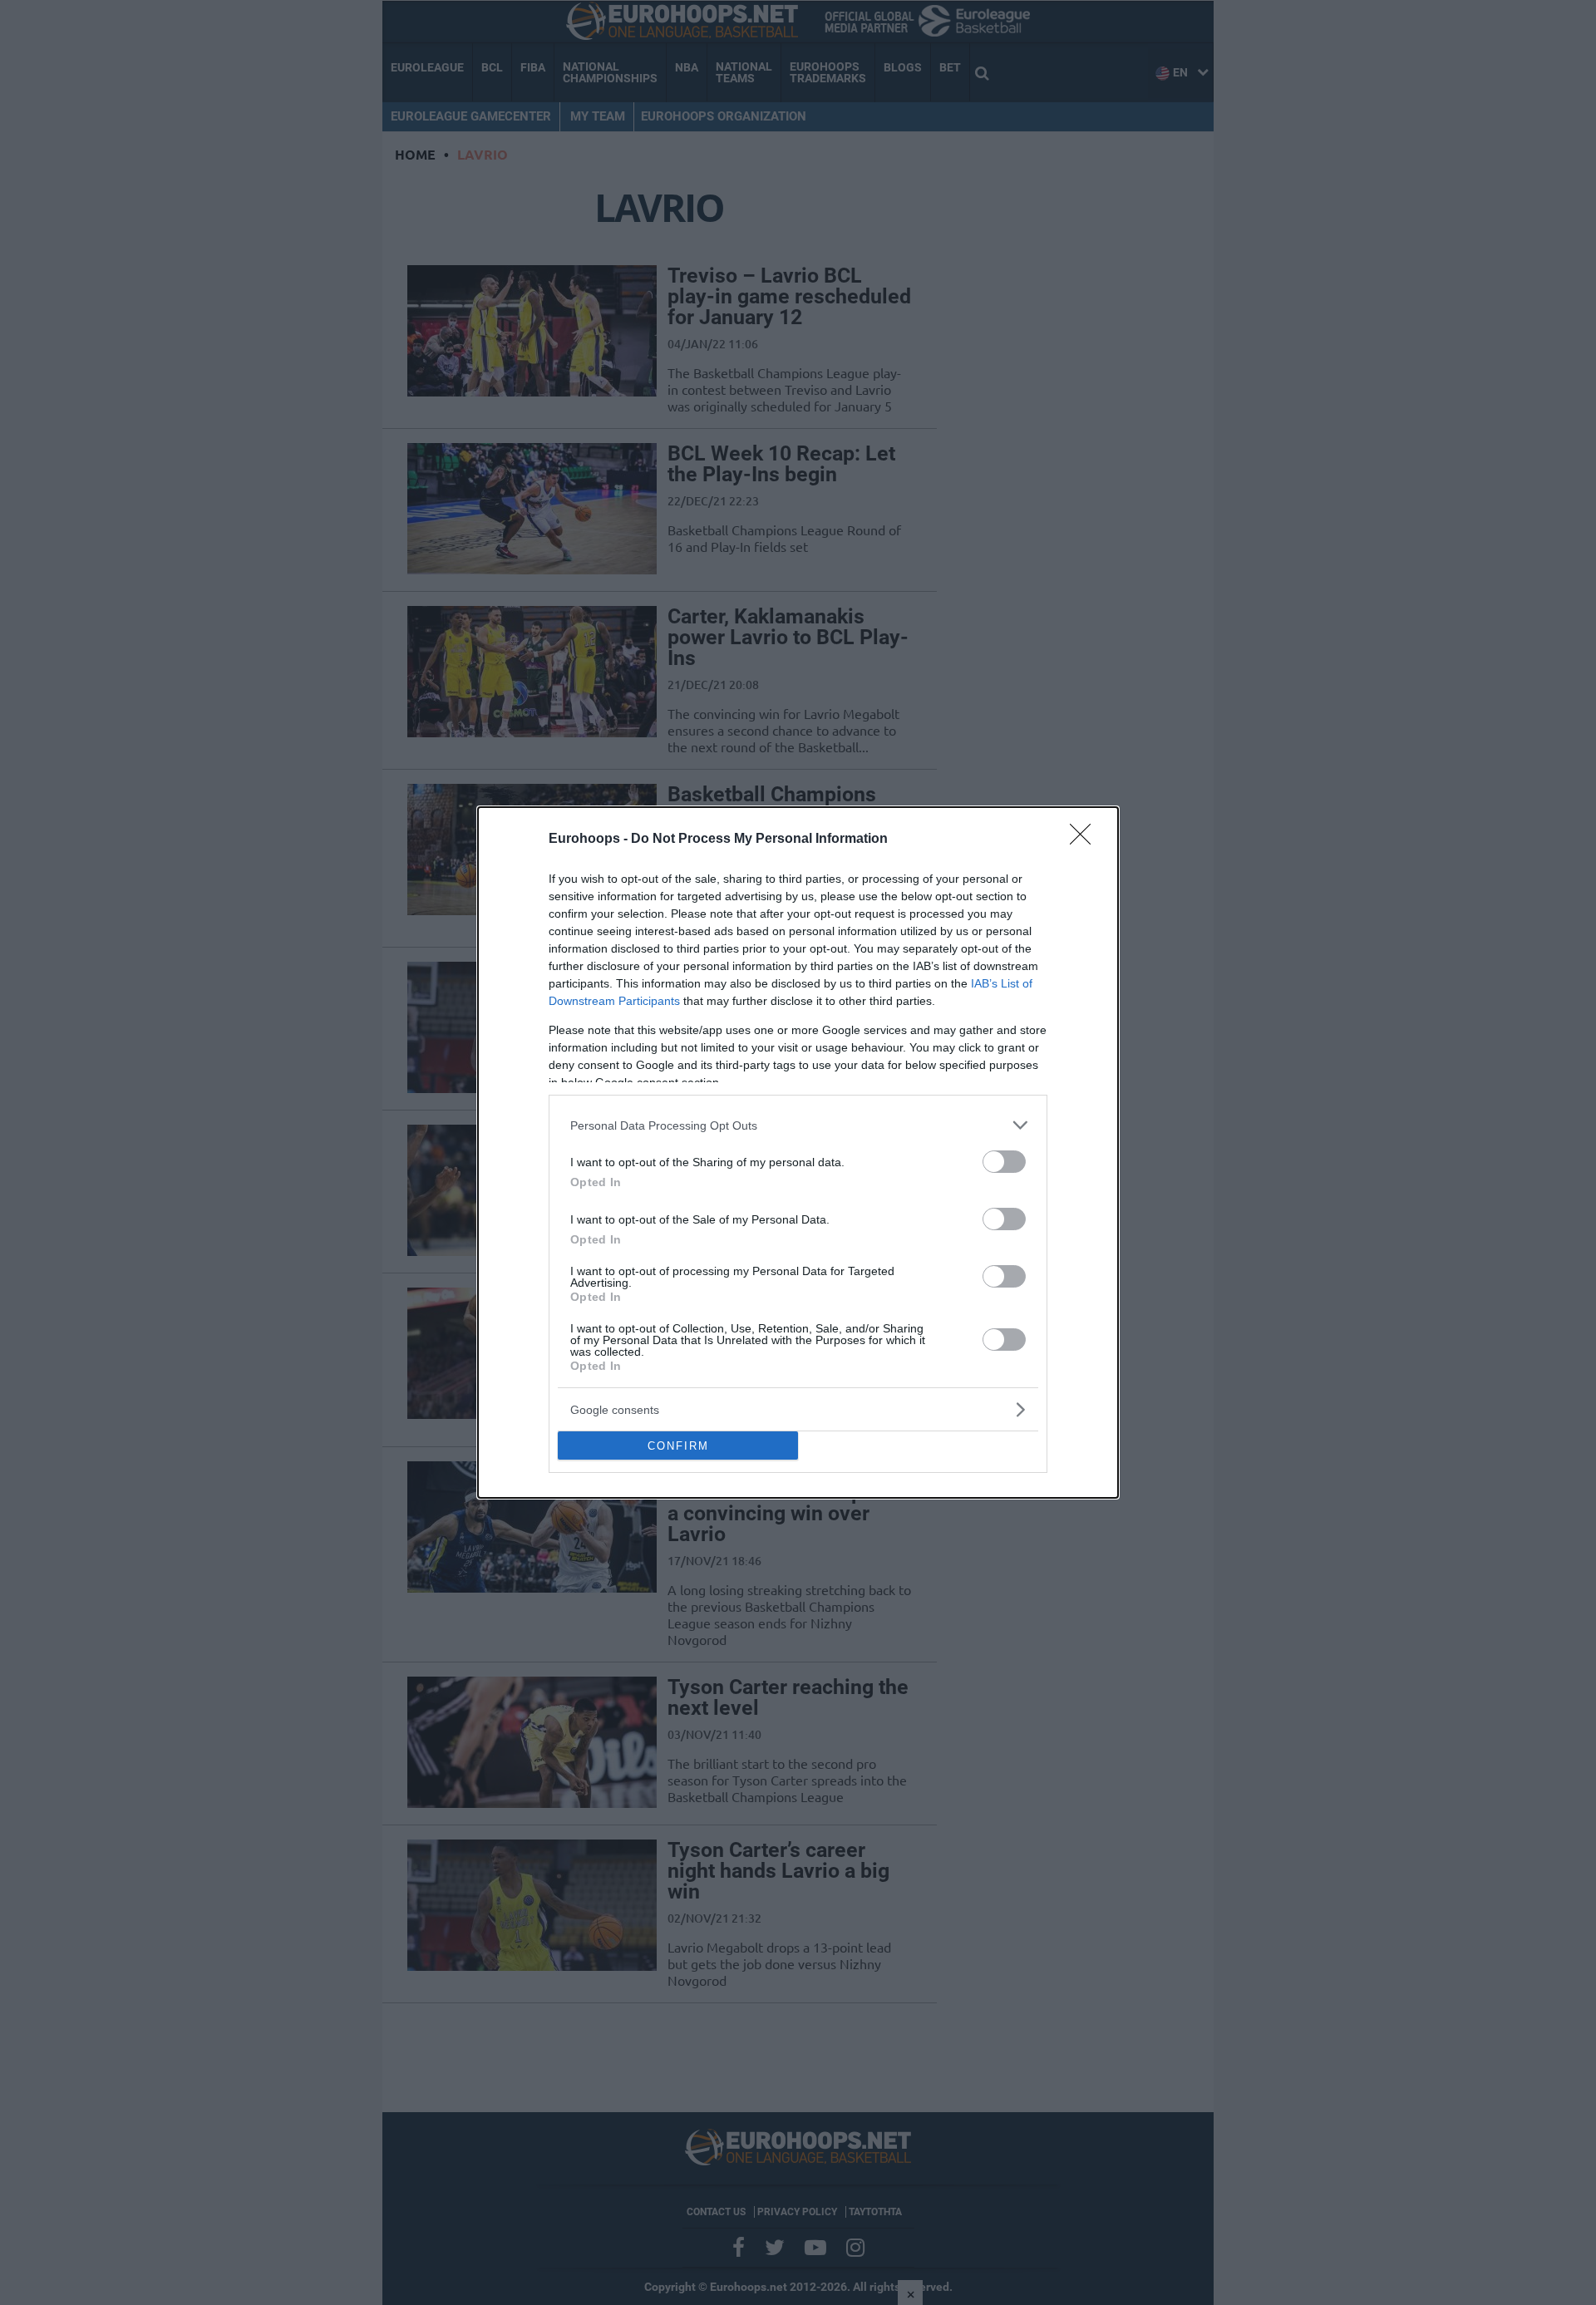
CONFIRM (678, 1446)
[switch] (1004, 1162)
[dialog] (798, 1152)
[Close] (1086, 840)
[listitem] (798, 1125)
